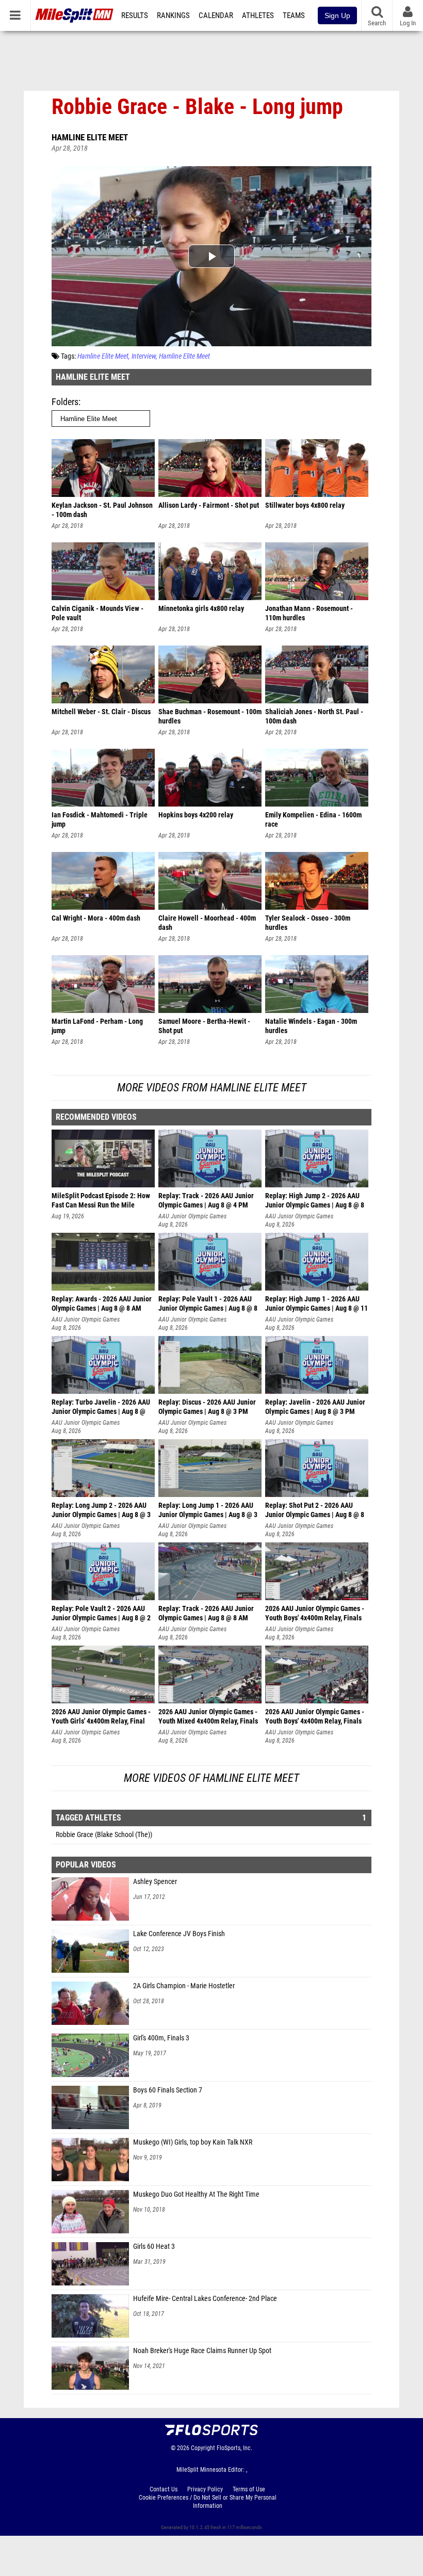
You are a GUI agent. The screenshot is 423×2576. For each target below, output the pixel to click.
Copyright (203, 2448)
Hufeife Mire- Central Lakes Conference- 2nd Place (205, 2299)
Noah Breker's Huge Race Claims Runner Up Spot (202, 2351)
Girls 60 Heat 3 (154, 2247)
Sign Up (337, 15)
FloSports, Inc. (234, 2448)
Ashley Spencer (155, 1882)
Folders (65, 402)
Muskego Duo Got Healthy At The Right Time (196, 2194)
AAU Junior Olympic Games (192, 1216)
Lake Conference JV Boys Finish (179, 1934)
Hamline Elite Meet (90, 137)
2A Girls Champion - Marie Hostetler (184, 1986)
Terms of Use (249, 2489)
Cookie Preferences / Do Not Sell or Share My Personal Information (208, 2502)
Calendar (216, 15)
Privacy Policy (205, 2489)
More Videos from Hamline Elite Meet (212, 1088)
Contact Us (164, 2489)
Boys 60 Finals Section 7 (168, 2090)
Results (135, 15)
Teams (294, 15)
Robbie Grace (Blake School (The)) (104, 1835)
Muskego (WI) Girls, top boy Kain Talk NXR (193, 2142)
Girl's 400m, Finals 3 (161, 2038)
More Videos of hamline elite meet (211, 1778)
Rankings (173, 15)
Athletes (258, 15)
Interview (144, 356)
